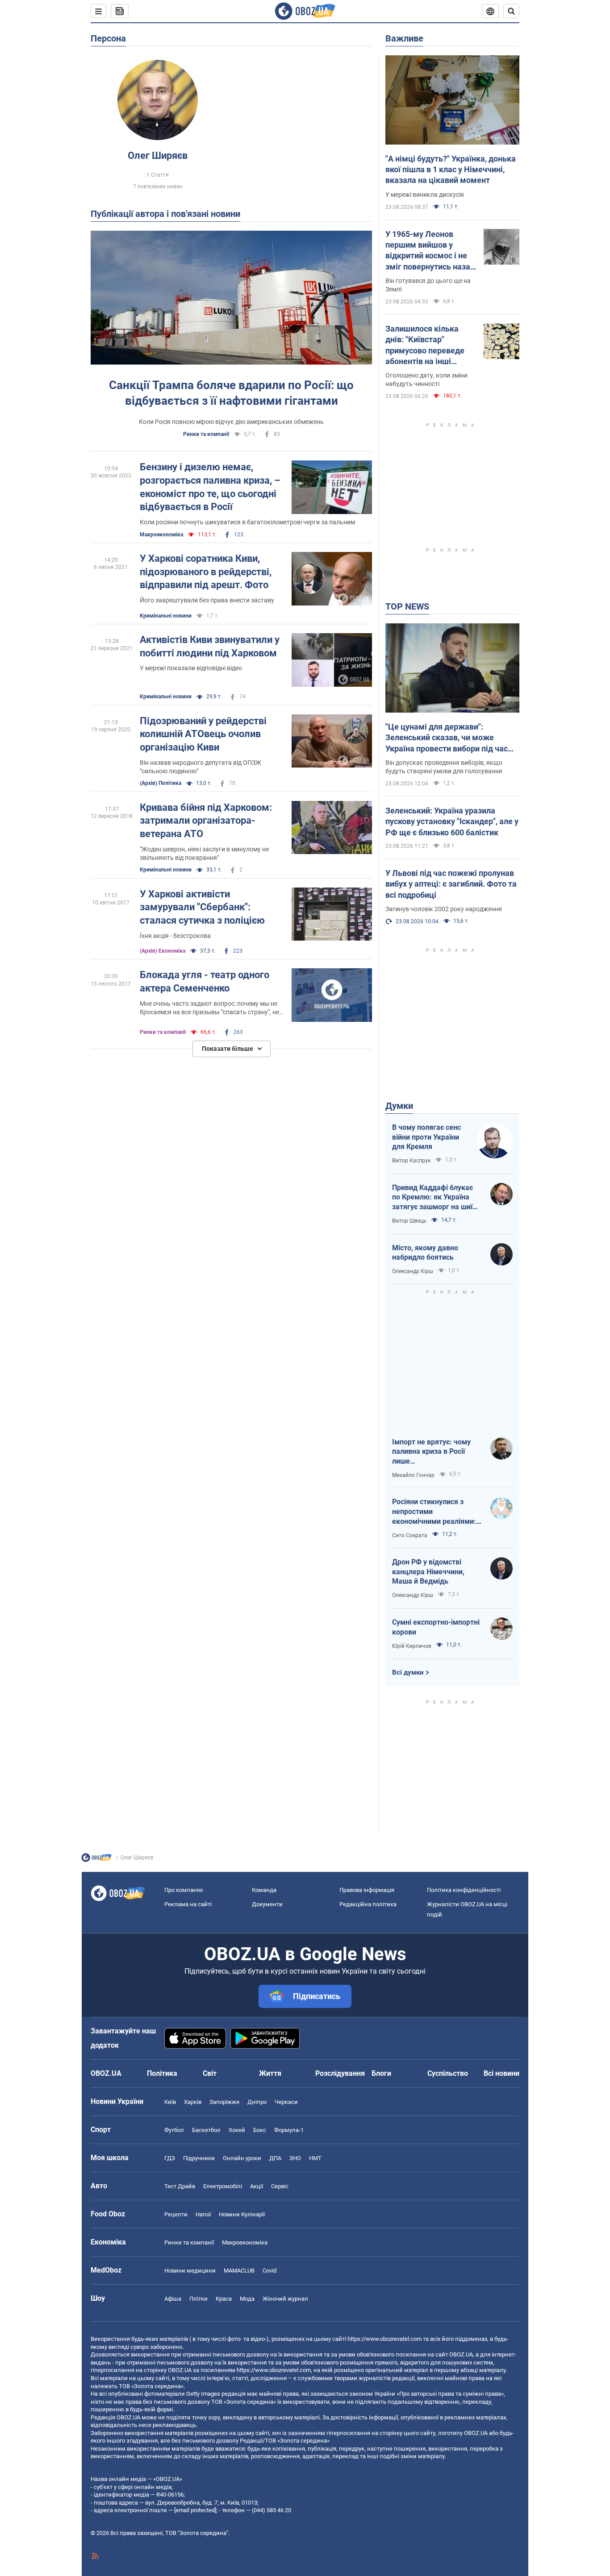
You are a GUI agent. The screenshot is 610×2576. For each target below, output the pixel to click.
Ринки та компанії (206, 434)
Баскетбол (206, 2130)
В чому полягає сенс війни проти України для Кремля (426, 1137)
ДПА (275, 2158)
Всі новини (501, 2073)
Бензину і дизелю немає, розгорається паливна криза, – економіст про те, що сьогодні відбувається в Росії (210, 487)
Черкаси (286, 2102)
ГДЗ (170, 2158)
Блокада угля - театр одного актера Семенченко (205, 981)
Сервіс (280, 2186)
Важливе (404, 38)
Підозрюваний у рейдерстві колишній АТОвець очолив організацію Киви (203, 734)
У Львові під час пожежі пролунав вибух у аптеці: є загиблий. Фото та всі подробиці (451, 884)
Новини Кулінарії (242, 2214)
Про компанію (184, 1890)
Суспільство (448, 2073)
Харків (193, 2102)
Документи (267, 1904)
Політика (162, 2073)
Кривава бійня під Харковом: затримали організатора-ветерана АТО (206, 821)
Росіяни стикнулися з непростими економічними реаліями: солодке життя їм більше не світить (435, 1512)
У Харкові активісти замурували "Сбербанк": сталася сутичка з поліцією (202, 907)
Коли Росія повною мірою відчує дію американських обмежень (231, 422)
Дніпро (257, 2102)
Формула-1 (289, 2130)
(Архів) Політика (161, 783)
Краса (224, 2299)
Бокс (260, 2130)
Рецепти (176, 2214)
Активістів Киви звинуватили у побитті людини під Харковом (210, 646)
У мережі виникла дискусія (425, 195)
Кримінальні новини (166, 616)
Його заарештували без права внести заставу (207, 600)
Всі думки (408, 1672)
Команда (264, 1890)
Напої (203, 2214)
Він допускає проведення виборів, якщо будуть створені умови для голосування (444, 767)
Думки (399, 1106)
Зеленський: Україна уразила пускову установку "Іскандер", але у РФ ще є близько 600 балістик (452, 821)
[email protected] (195, 2510)
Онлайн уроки (242, 2158)
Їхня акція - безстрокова (175, 936)
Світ (210, 2073)
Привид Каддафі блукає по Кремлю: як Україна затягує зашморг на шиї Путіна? (432, 1198)
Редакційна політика (368, 1904)
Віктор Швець (409, 1221)
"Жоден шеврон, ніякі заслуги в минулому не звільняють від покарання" (204, 853)
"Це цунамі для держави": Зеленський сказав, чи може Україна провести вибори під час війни (447, 738)
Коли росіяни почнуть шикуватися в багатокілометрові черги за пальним (247, 522)
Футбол (174, 2130)
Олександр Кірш (413, 1271)
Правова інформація (367, 1890)
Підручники (199, 2158)
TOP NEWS (407, 606)
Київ (170, 2102)
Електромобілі (223, 2186)
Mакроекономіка (161, 535)
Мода (247, 2299)
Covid (269, 2271)
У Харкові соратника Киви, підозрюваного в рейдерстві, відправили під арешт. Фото (206, 572)
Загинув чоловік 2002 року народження (444, 909)
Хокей (237, 2130)
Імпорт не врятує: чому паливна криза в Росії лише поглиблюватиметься (431, 1452)
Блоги (381, 2073)
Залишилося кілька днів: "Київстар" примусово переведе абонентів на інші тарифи (425, 345)
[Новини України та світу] (96, 1860)
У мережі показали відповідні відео (191, 668)
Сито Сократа (410, 1535)
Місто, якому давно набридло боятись (425, 1253)
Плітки (198, 2299)
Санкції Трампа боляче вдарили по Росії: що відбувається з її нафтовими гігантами (231, 393)
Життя (270, 2073)
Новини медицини (190, 2271)
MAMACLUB (239, 2271)
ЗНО (295, 2158)
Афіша (173, 2299)
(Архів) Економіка (163, 951)
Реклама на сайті (188, 1904)
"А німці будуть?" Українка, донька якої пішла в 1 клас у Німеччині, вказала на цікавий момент (451, 170)
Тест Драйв (180, 2186)
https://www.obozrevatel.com (384, 2339)
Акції (257, 2186)
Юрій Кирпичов (412, 1646)
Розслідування (340, 2073)
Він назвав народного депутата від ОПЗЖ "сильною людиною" (201, 767)
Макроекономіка (245, 2242)
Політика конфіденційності (464, 1890)
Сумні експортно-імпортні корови (436, 1627)
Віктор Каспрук (411, 1161)
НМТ (315, 2158)
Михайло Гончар (413, 1475)
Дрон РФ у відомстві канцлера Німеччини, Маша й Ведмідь (428, 1572)
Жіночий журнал (285, 2299)
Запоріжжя (224, 2102)
